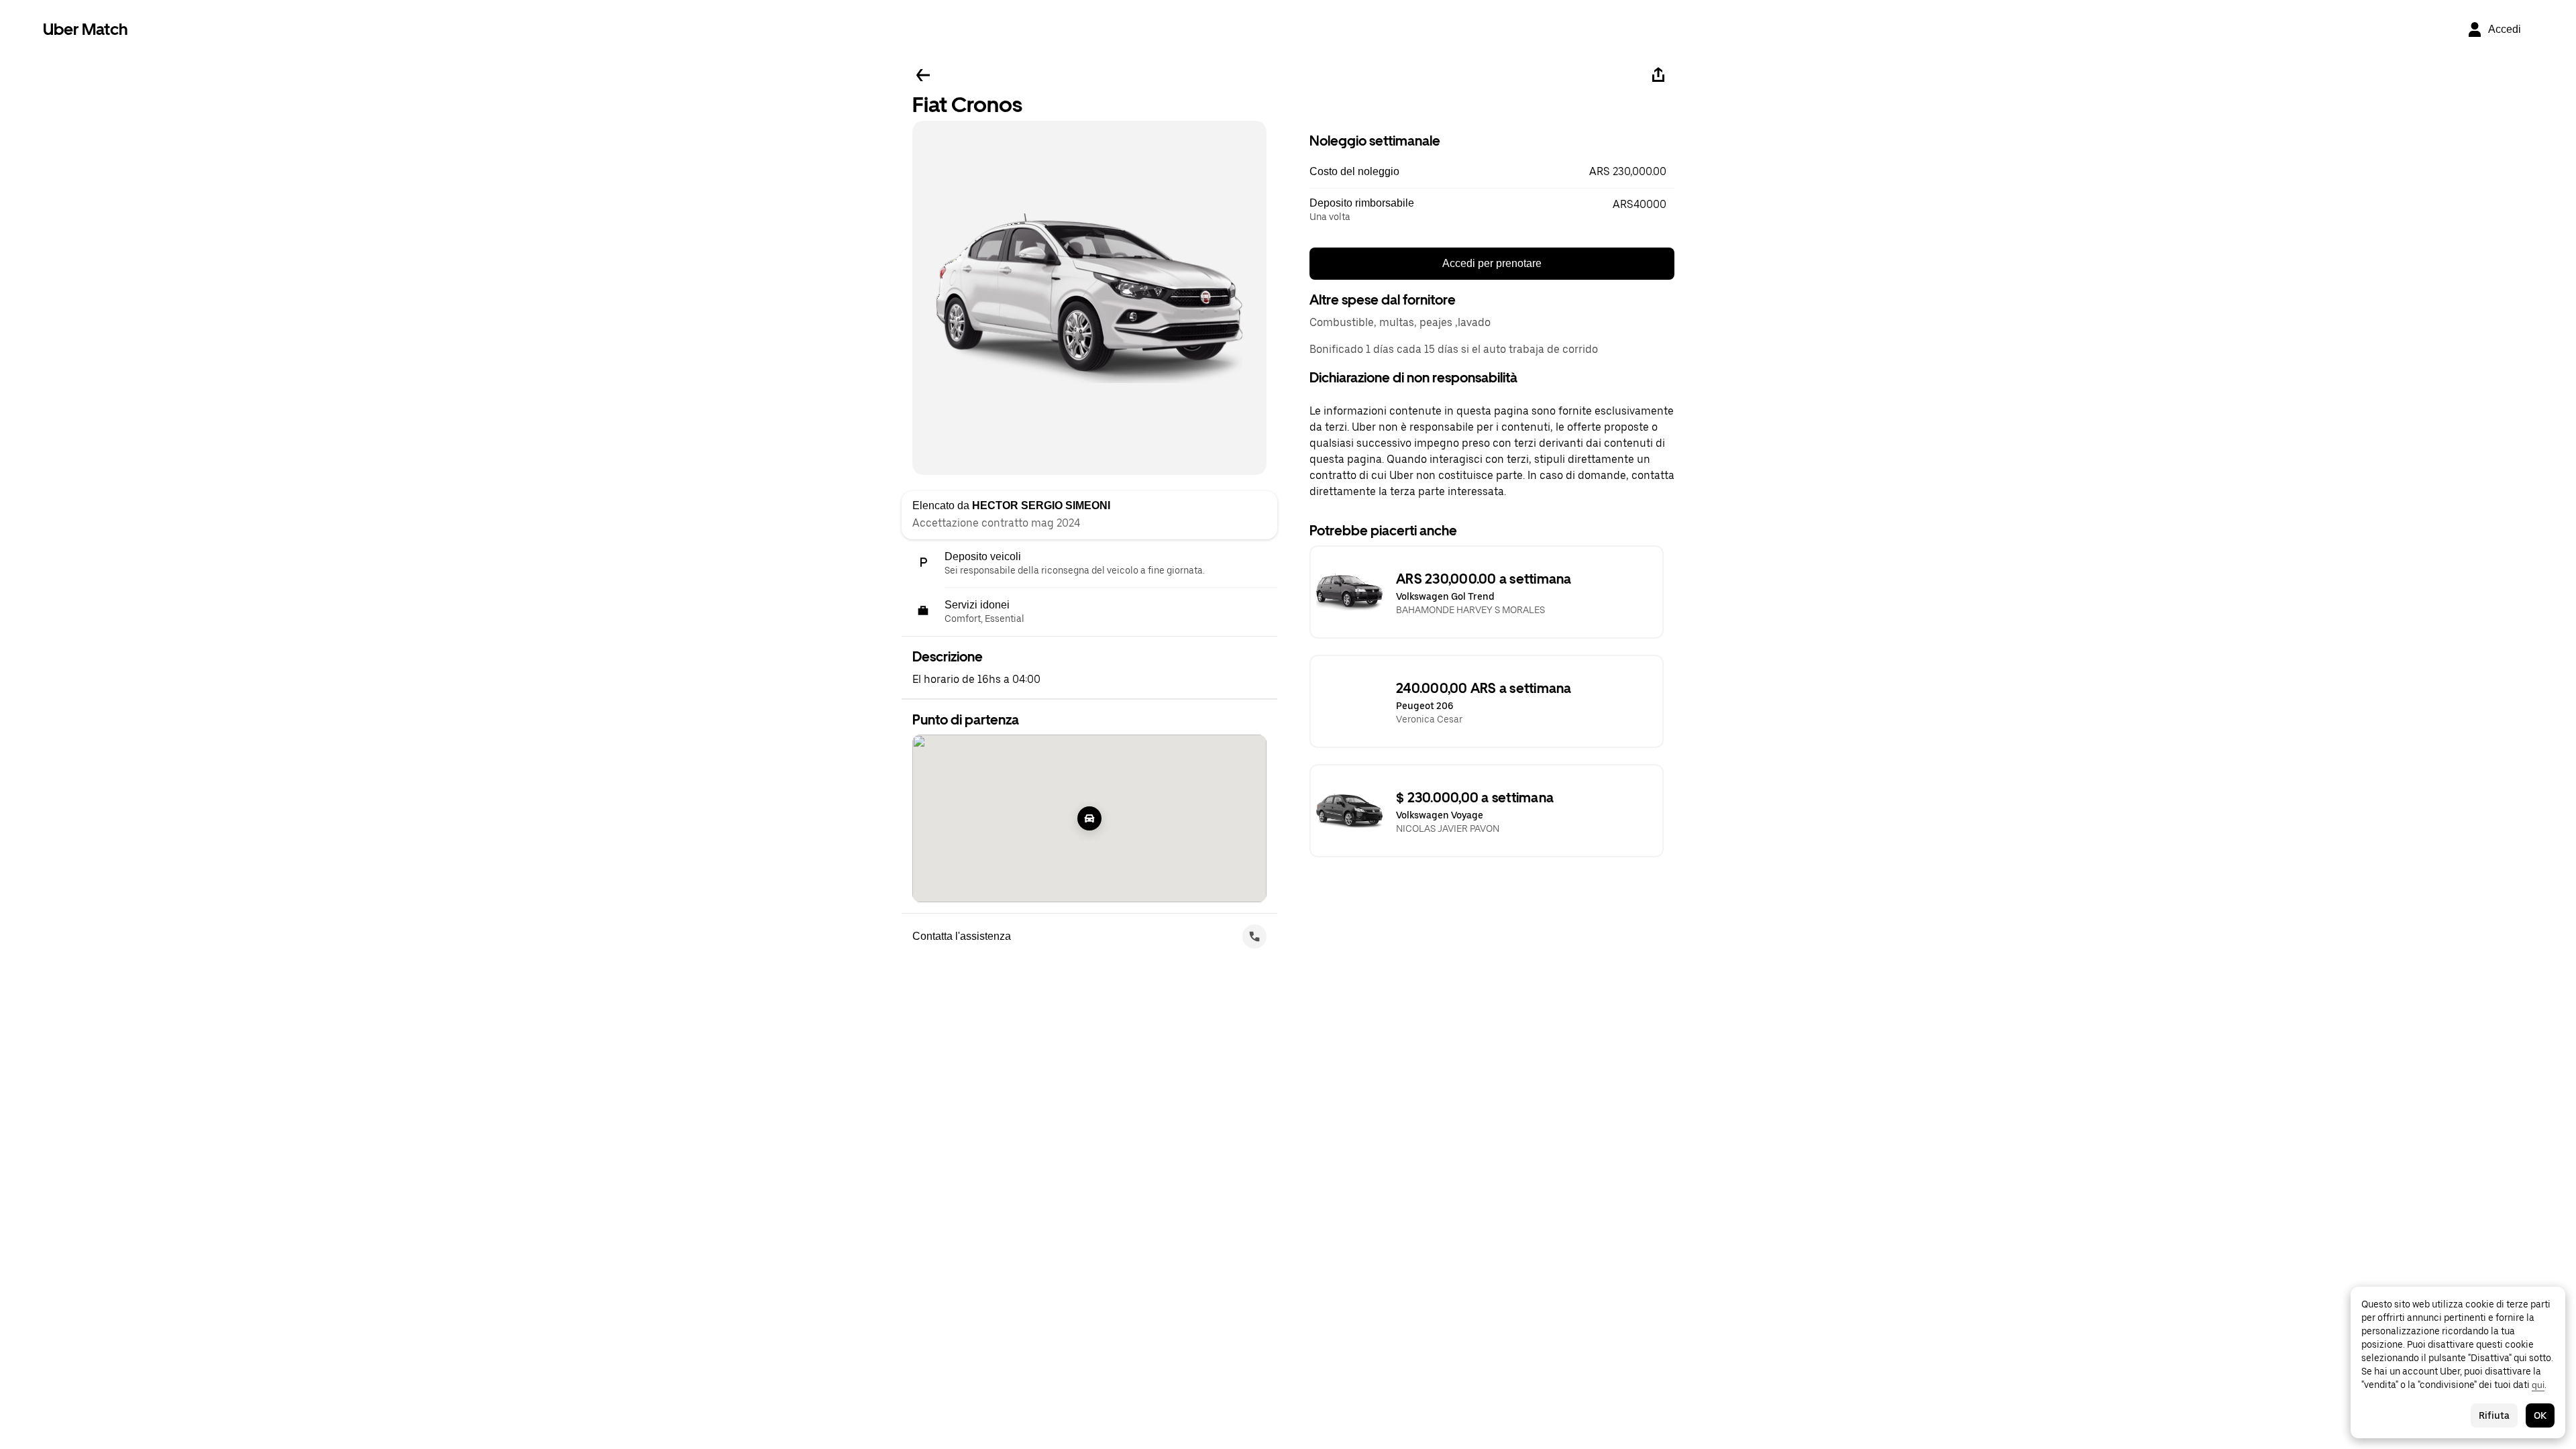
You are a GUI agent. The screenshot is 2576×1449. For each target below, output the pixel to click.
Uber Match (86, 29)
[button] (1492, 172)
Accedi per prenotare (1492, 263)
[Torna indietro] (923, 75)
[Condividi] (1658, 75)
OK (2540, 1415)
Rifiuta (2494, 1415)
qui (2538, 1385)
